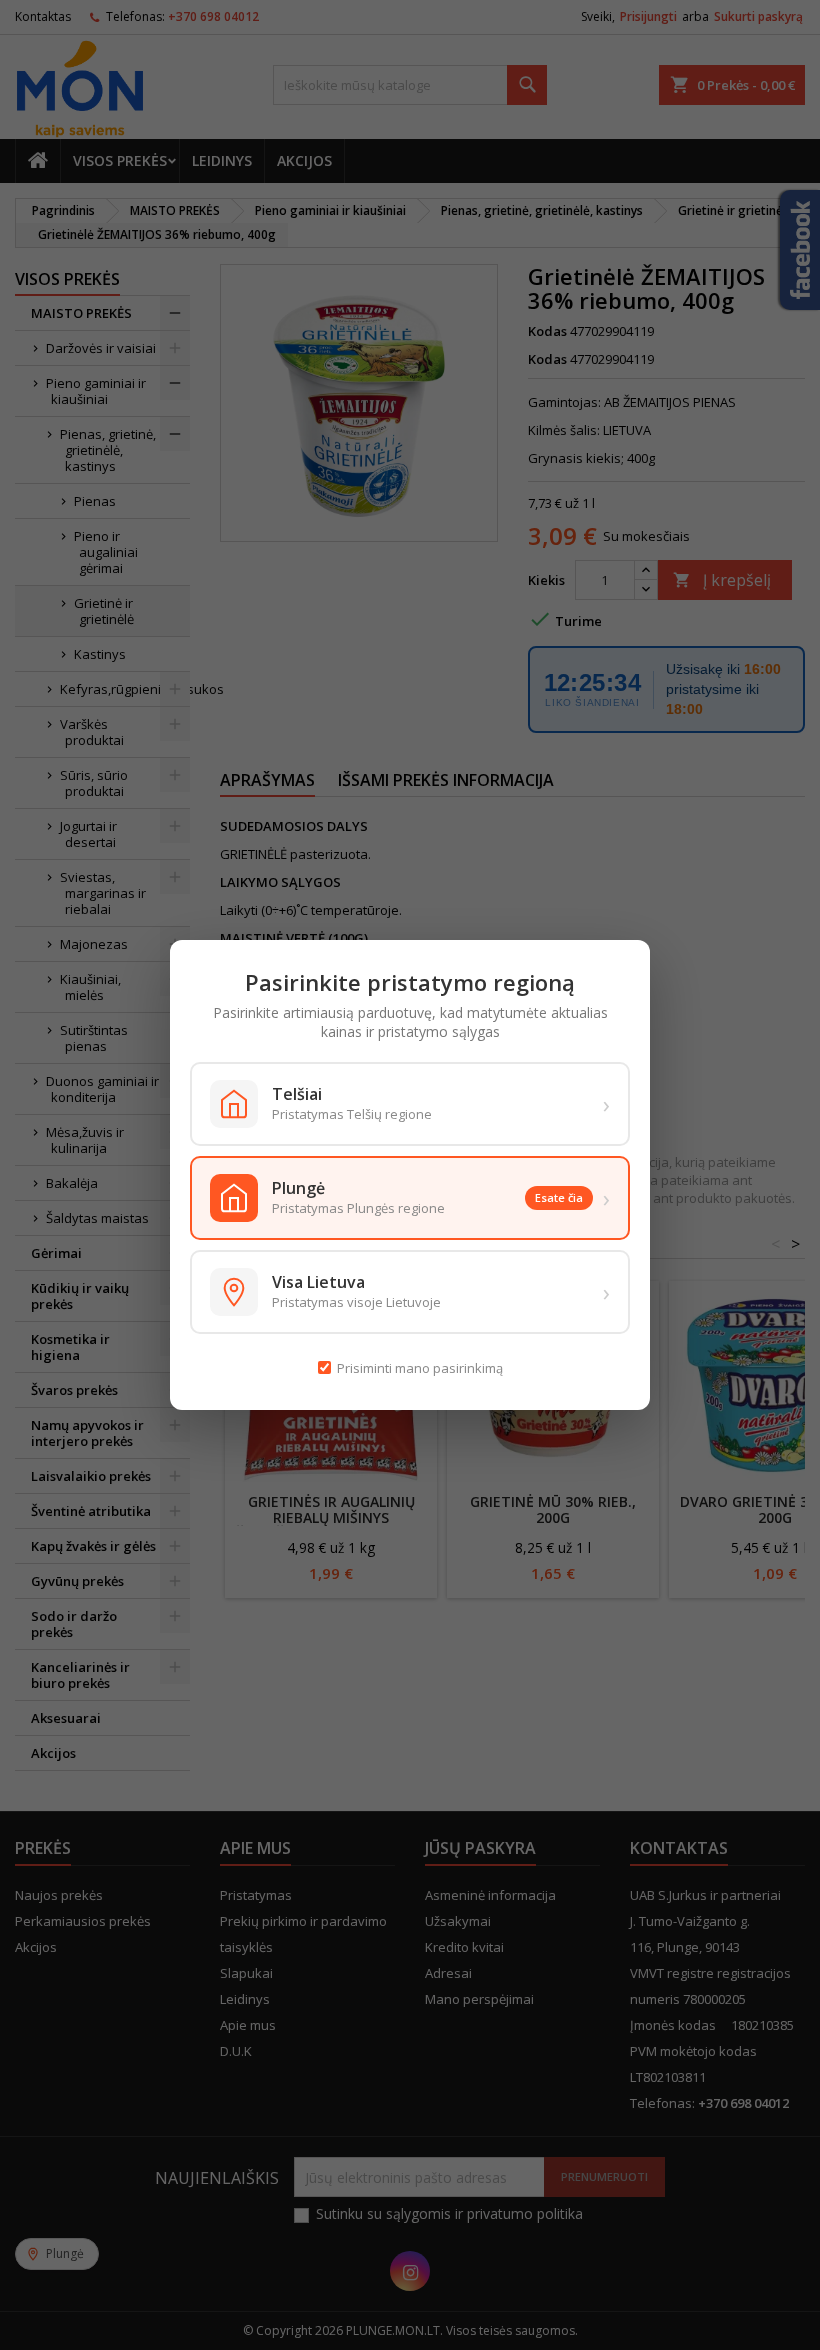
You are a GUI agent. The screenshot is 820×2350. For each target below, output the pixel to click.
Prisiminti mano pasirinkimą (420, 1368)
